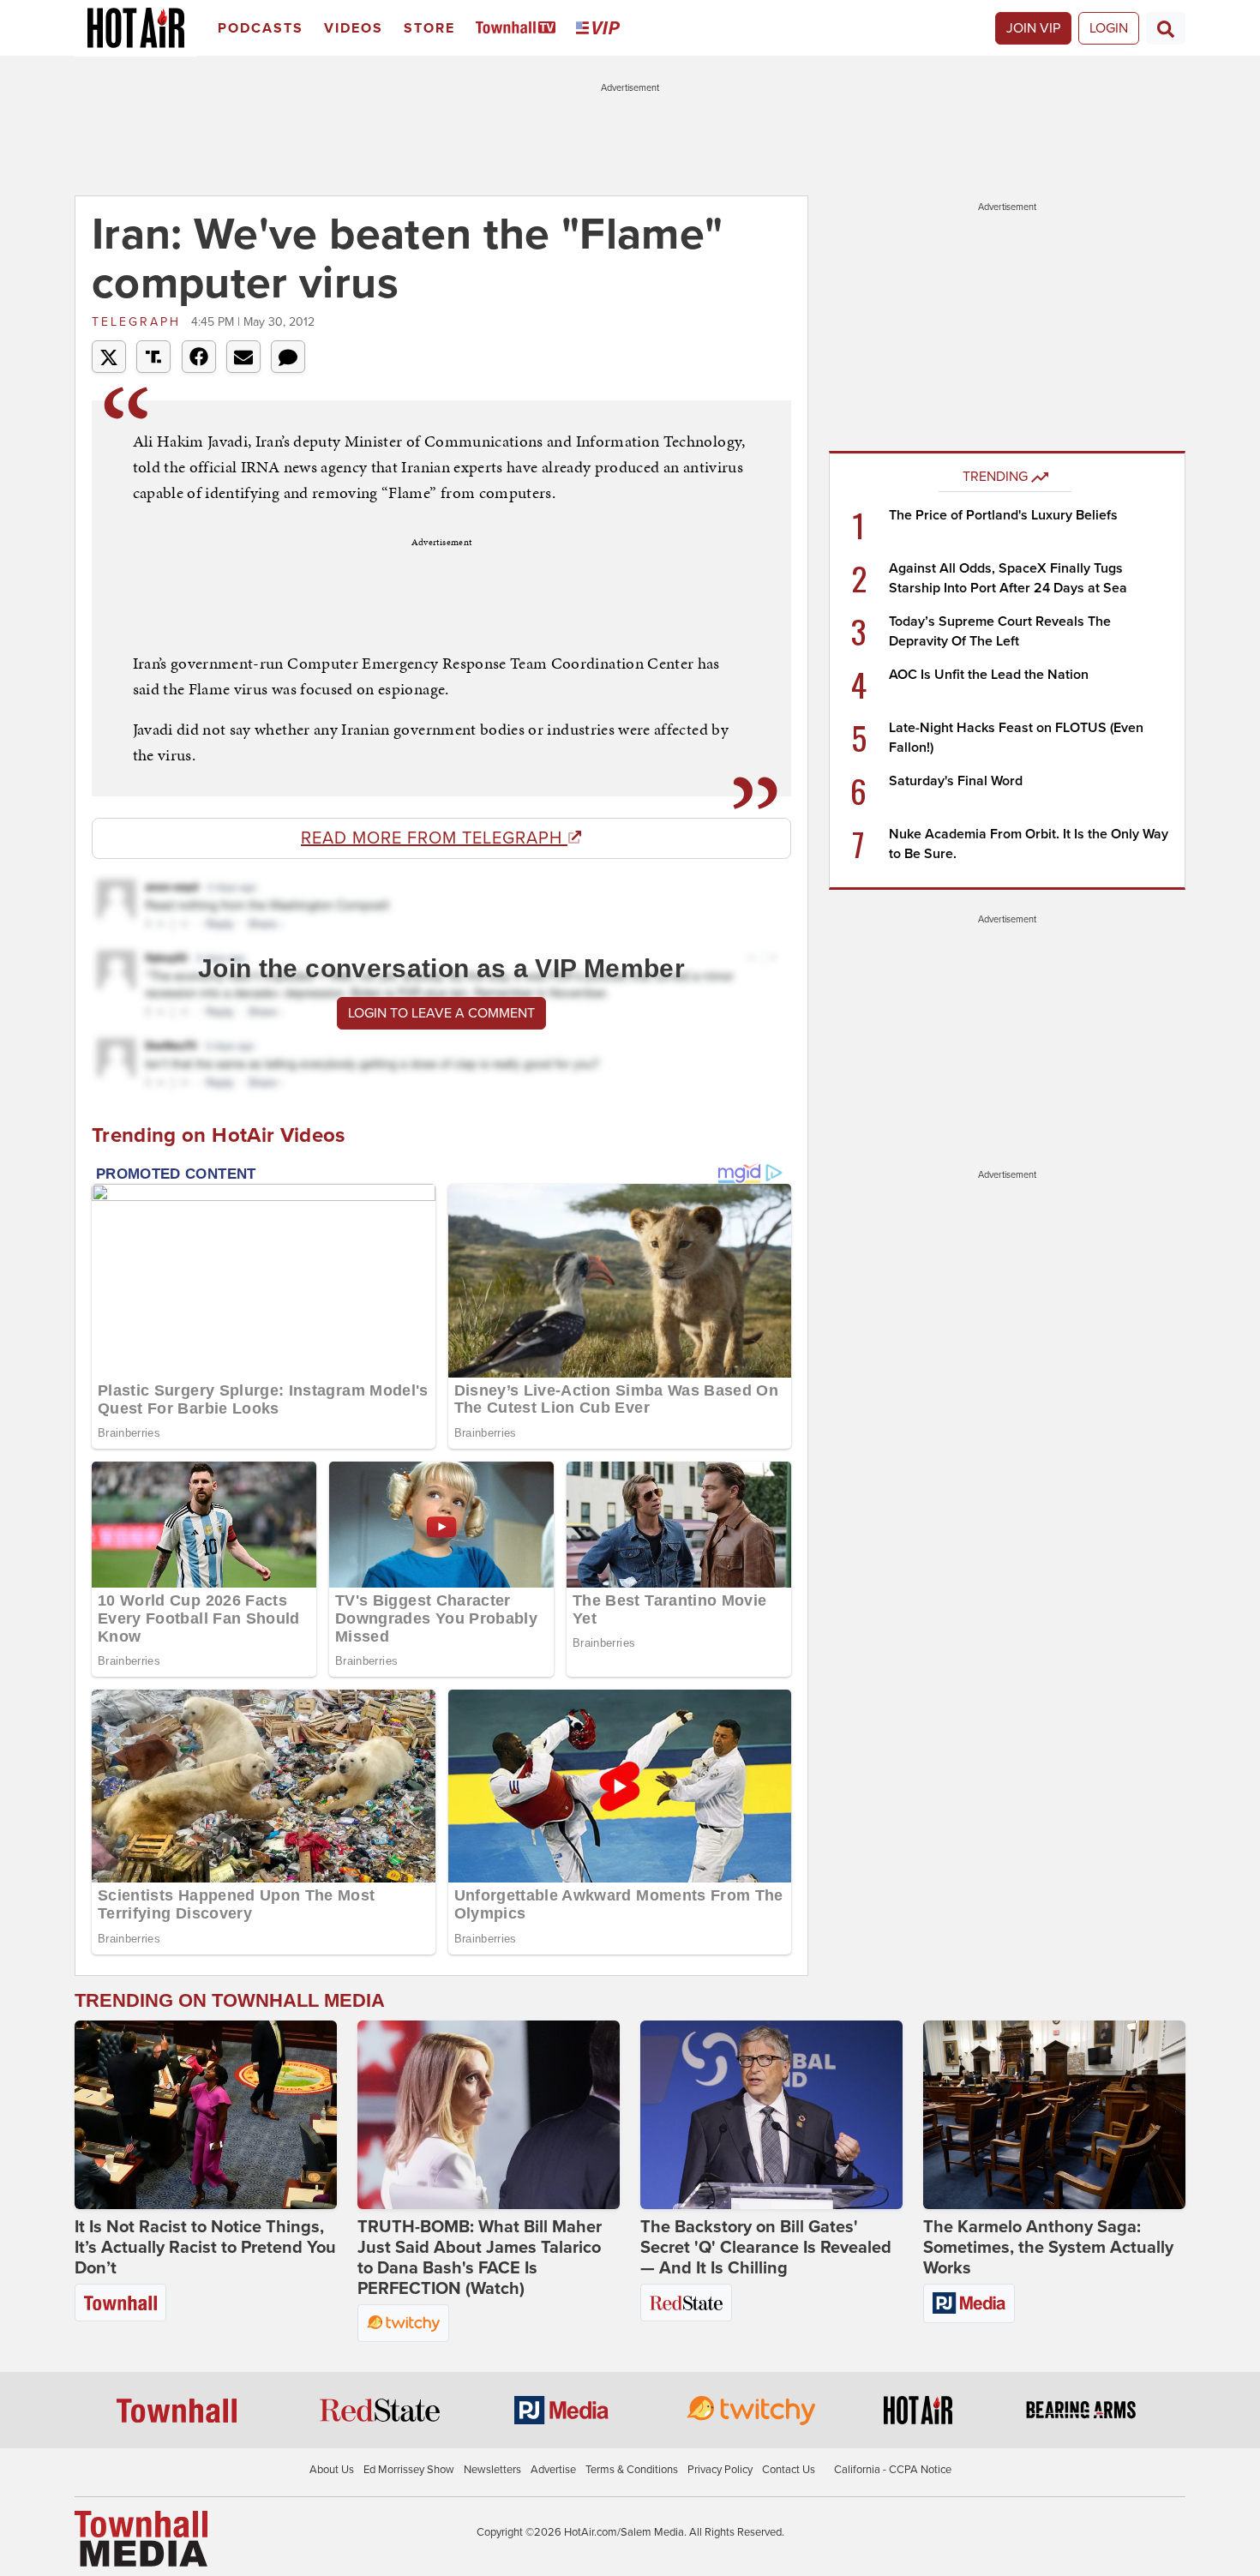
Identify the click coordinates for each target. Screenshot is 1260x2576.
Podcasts (261, 28)
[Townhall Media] (141, 2538)
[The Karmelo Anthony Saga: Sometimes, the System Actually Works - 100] (1054, 2115)
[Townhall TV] (519, 29)
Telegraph (139, 322)
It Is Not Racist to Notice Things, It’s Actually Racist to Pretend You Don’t (205, 2248)
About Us (332, 2470)
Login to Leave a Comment (441, 1013)
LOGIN (1109, 28)
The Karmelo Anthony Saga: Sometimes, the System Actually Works (1048, 2248)
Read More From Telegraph (434, 838)
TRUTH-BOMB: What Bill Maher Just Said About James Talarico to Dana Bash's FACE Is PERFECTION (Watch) (480, 2258)
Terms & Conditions (632, 2470)
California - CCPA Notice (893, 2470)
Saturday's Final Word (956, 781)
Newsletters (492, 2470)
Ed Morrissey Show (409, 2470)
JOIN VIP (1033, 28)
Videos (354, 28)
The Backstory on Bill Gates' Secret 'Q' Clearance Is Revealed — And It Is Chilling (766, 2248)
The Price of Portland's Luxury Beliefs (1003, 515)
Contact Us (789, 2470)
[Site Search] (1166, 28)
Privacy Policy (720, 2470)
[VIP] (601, 29)
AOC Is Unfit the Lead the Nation (989, 675)
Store (429, 28)
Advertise (553, 2470)
